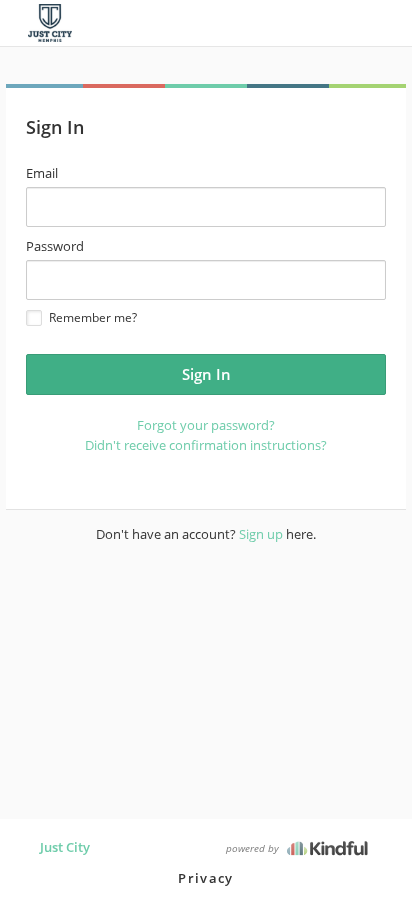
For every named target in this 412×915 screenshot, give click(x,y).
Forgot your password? (206, 425)
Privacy (205, 878)
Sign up (261, 534)
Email (42, 173)
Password (55, 246)
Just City (65, 847)
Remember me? (93, 317)
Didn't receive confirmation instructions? (206, 445)
